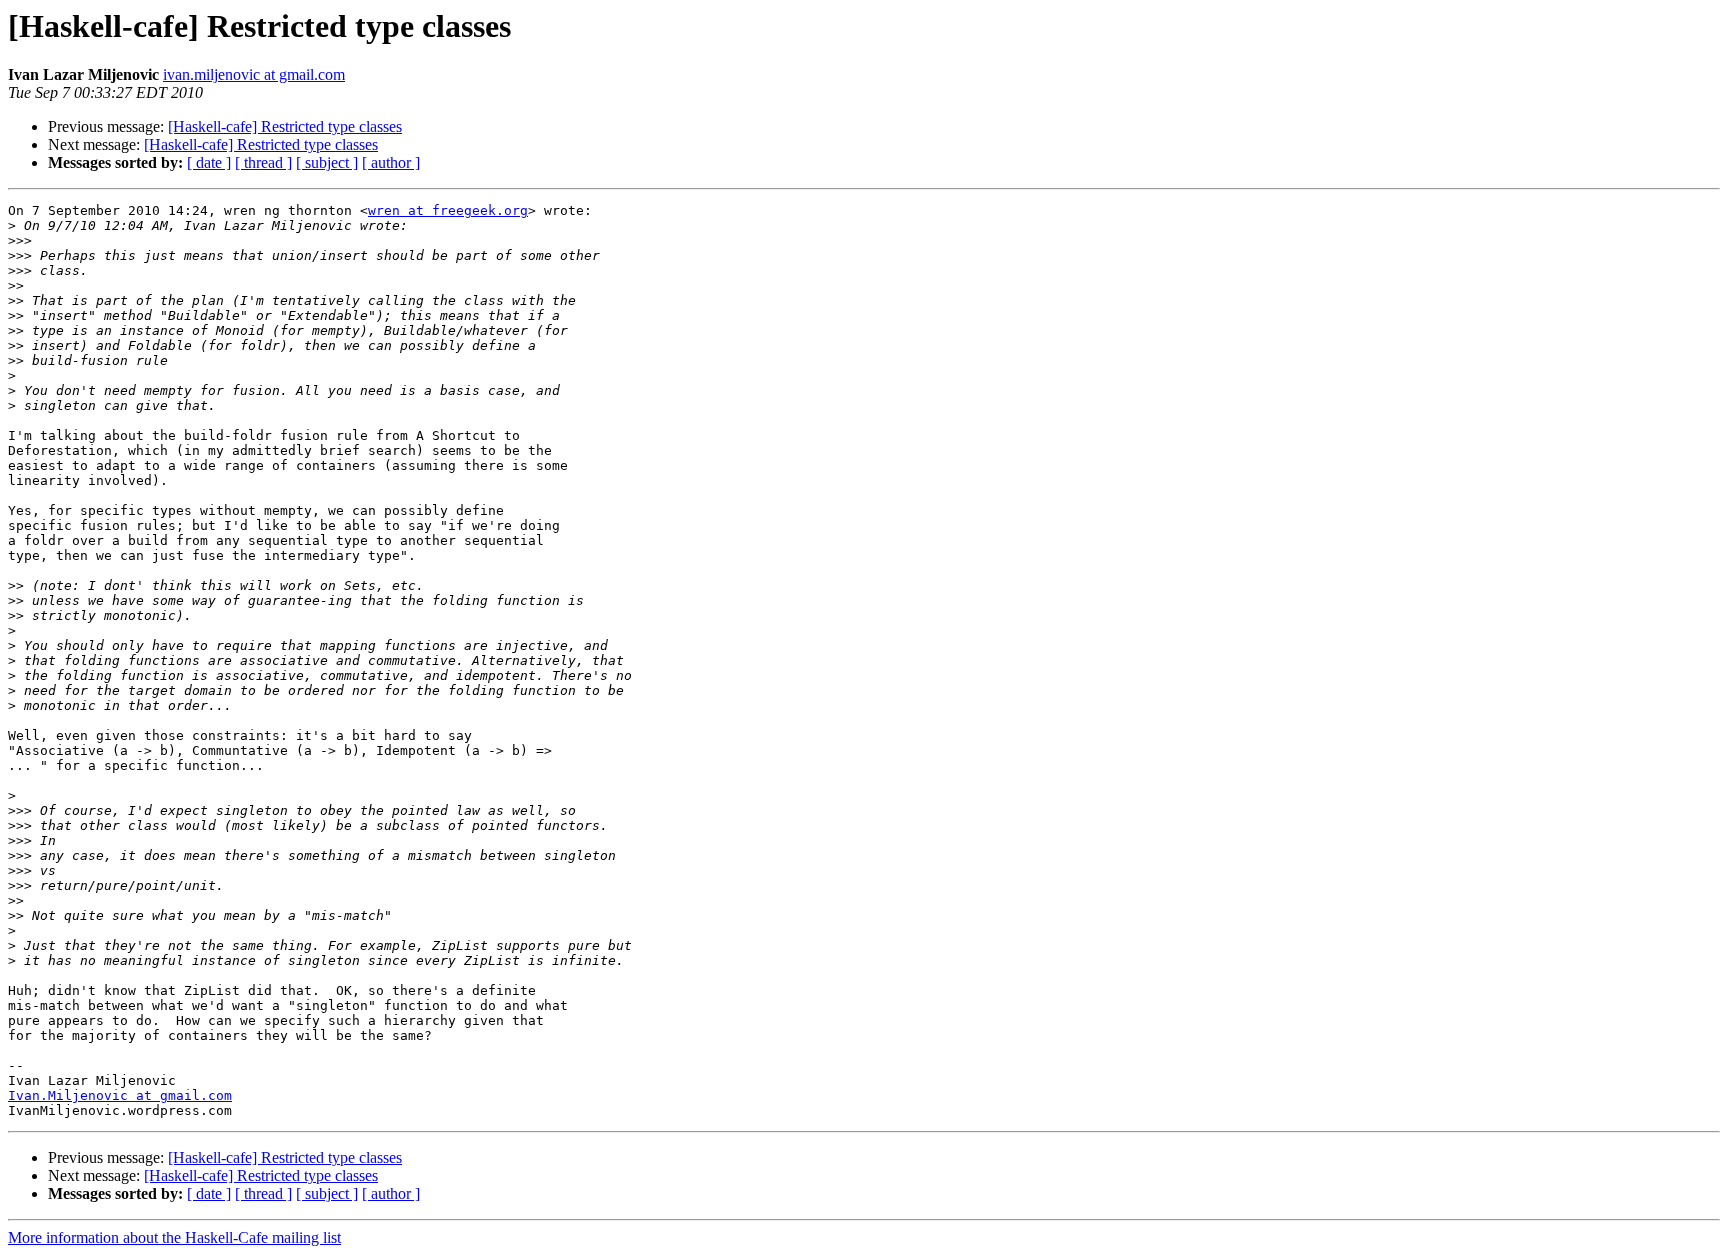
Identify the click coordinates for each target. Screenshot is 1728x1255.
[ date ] (209, 162)
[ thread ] (263, 162)
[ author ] (391, 162)
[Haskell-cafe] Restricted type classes (285, 126)
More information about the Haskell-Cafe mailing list (174, 1237)
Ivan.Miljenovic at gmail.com (120, 1095)
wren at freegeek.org (448, 210)
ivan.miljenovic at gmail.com (254, 74)
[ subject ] (327, 162)
